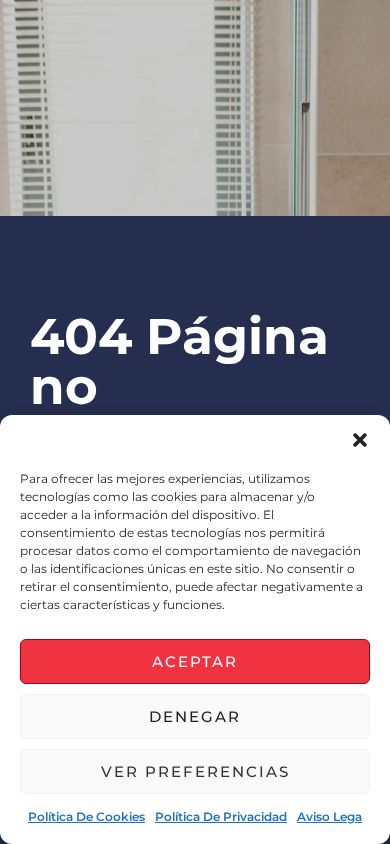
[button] (360, 440)
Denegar (195, 716)
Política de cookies (86, 816)
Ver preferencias (195, 771)
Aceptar (195, 661)
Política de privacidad (221, 816)
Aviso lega (329, 816)
